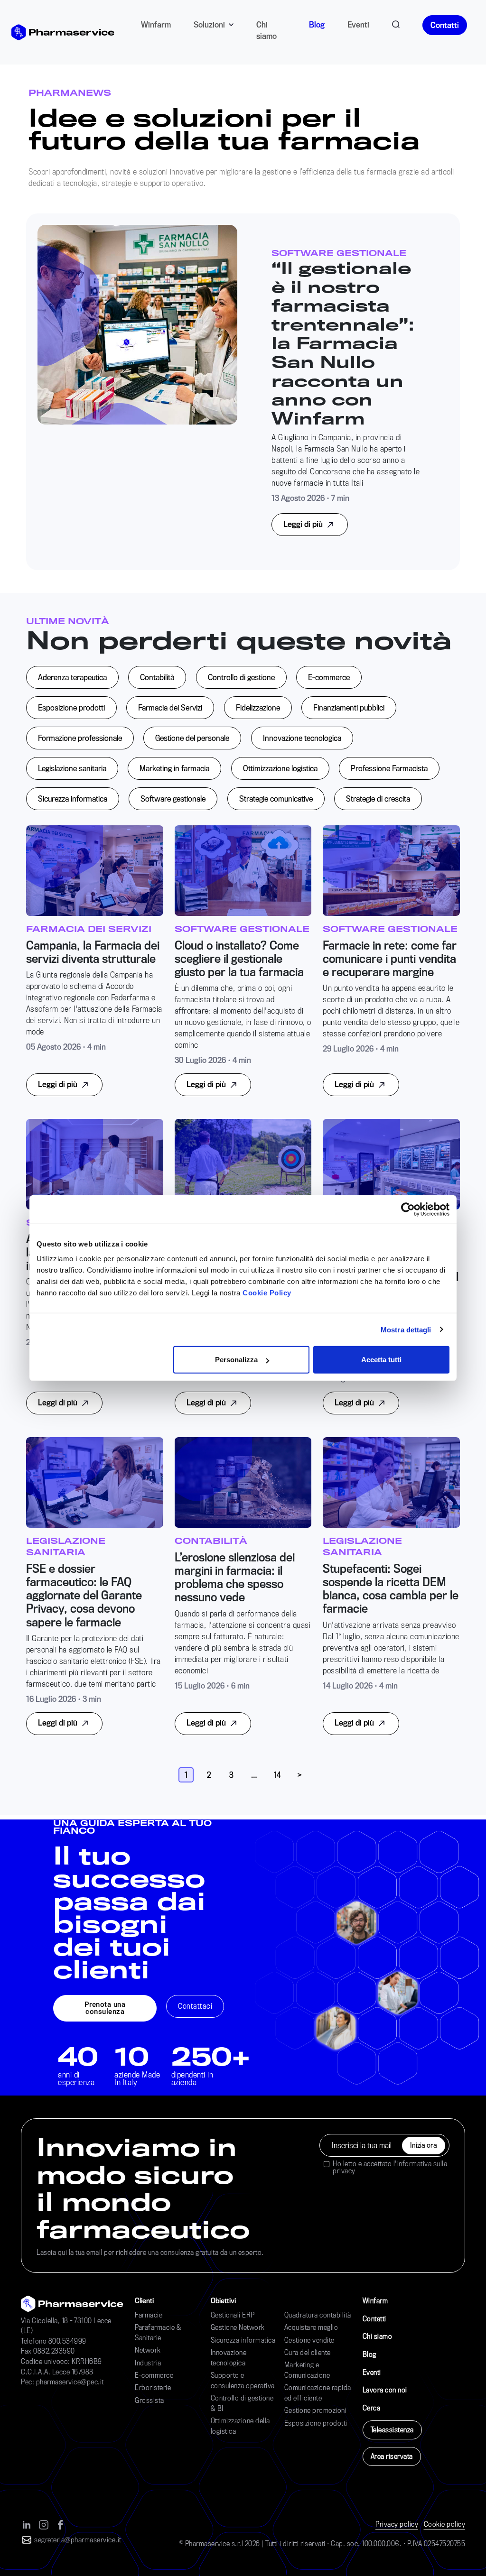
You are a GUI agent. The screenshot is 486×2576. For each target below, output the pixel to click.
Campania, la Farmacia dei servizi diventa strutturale (93, 952)
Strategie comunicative (276, 799)
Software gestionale (173, 799)
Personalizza (236, 1360)
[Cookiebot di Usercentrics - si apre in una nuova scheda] (408, 1209)
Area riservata (392, 2456)
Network (148, 2350)
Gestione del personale (192, 738)
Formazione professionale (80, 738)
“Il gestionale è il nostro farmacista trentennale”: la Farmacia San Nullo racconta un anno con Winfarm (343, 343)
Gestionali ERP (233, 2315)
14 (277, 1775)
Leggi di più (304, 524)
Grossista (150, 2400)
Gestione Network (238, 2327)
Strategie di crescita (378, 799)
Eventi (358, 24)
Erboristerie (153, 2387)
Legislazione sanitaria (72, 768)
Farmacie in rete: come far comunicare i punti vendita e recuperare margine (390, 959)
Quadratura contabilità (318, 2315)
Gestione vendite (309, 2340)
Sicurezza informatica (73, 799)
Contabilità (157, 677)
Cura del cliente (308, 2352)
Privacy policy (397, 2524)
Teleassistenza (392, 2430)
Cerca (372, 2408)
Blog (317, 24)
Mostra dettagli (406, 1329)
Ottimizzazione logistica (280, 768)
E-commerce (329, 677)
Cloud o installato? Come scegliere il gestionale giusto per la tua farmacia (239, 959)
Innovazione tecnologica (302, 738)
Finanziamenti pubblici (349, 707)
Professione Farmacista (389, 768)
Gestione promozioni (316, 2410)
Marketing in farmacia (174, 768)
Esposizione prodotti (71, 707)
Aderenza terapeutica (72, 677)
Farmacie (149, 2315)
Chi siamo (266, 30)
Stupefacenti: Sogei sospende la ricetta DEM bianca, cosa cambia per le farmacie (391, 1589)
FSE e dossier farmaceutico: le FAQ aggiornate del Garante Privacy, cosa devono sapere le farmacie (84, 1595)
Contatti (445, 25)
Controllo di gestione (241, 677)
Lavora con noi (385, 2390)
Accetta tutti (381, 1360)
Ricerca (396, 23)
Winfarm (156, 24)
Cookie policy (445, 2524)
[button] (105, 2008)
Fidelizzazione (258, 707)
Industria (148, 2363)
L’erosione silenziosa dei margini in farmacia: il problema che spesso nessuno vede (235, 1577)
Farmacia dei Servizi (170, 707)
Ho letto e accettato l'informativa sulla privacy (390, 2167)
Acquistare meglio (311, 2327)
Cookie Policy (267, 1293)
